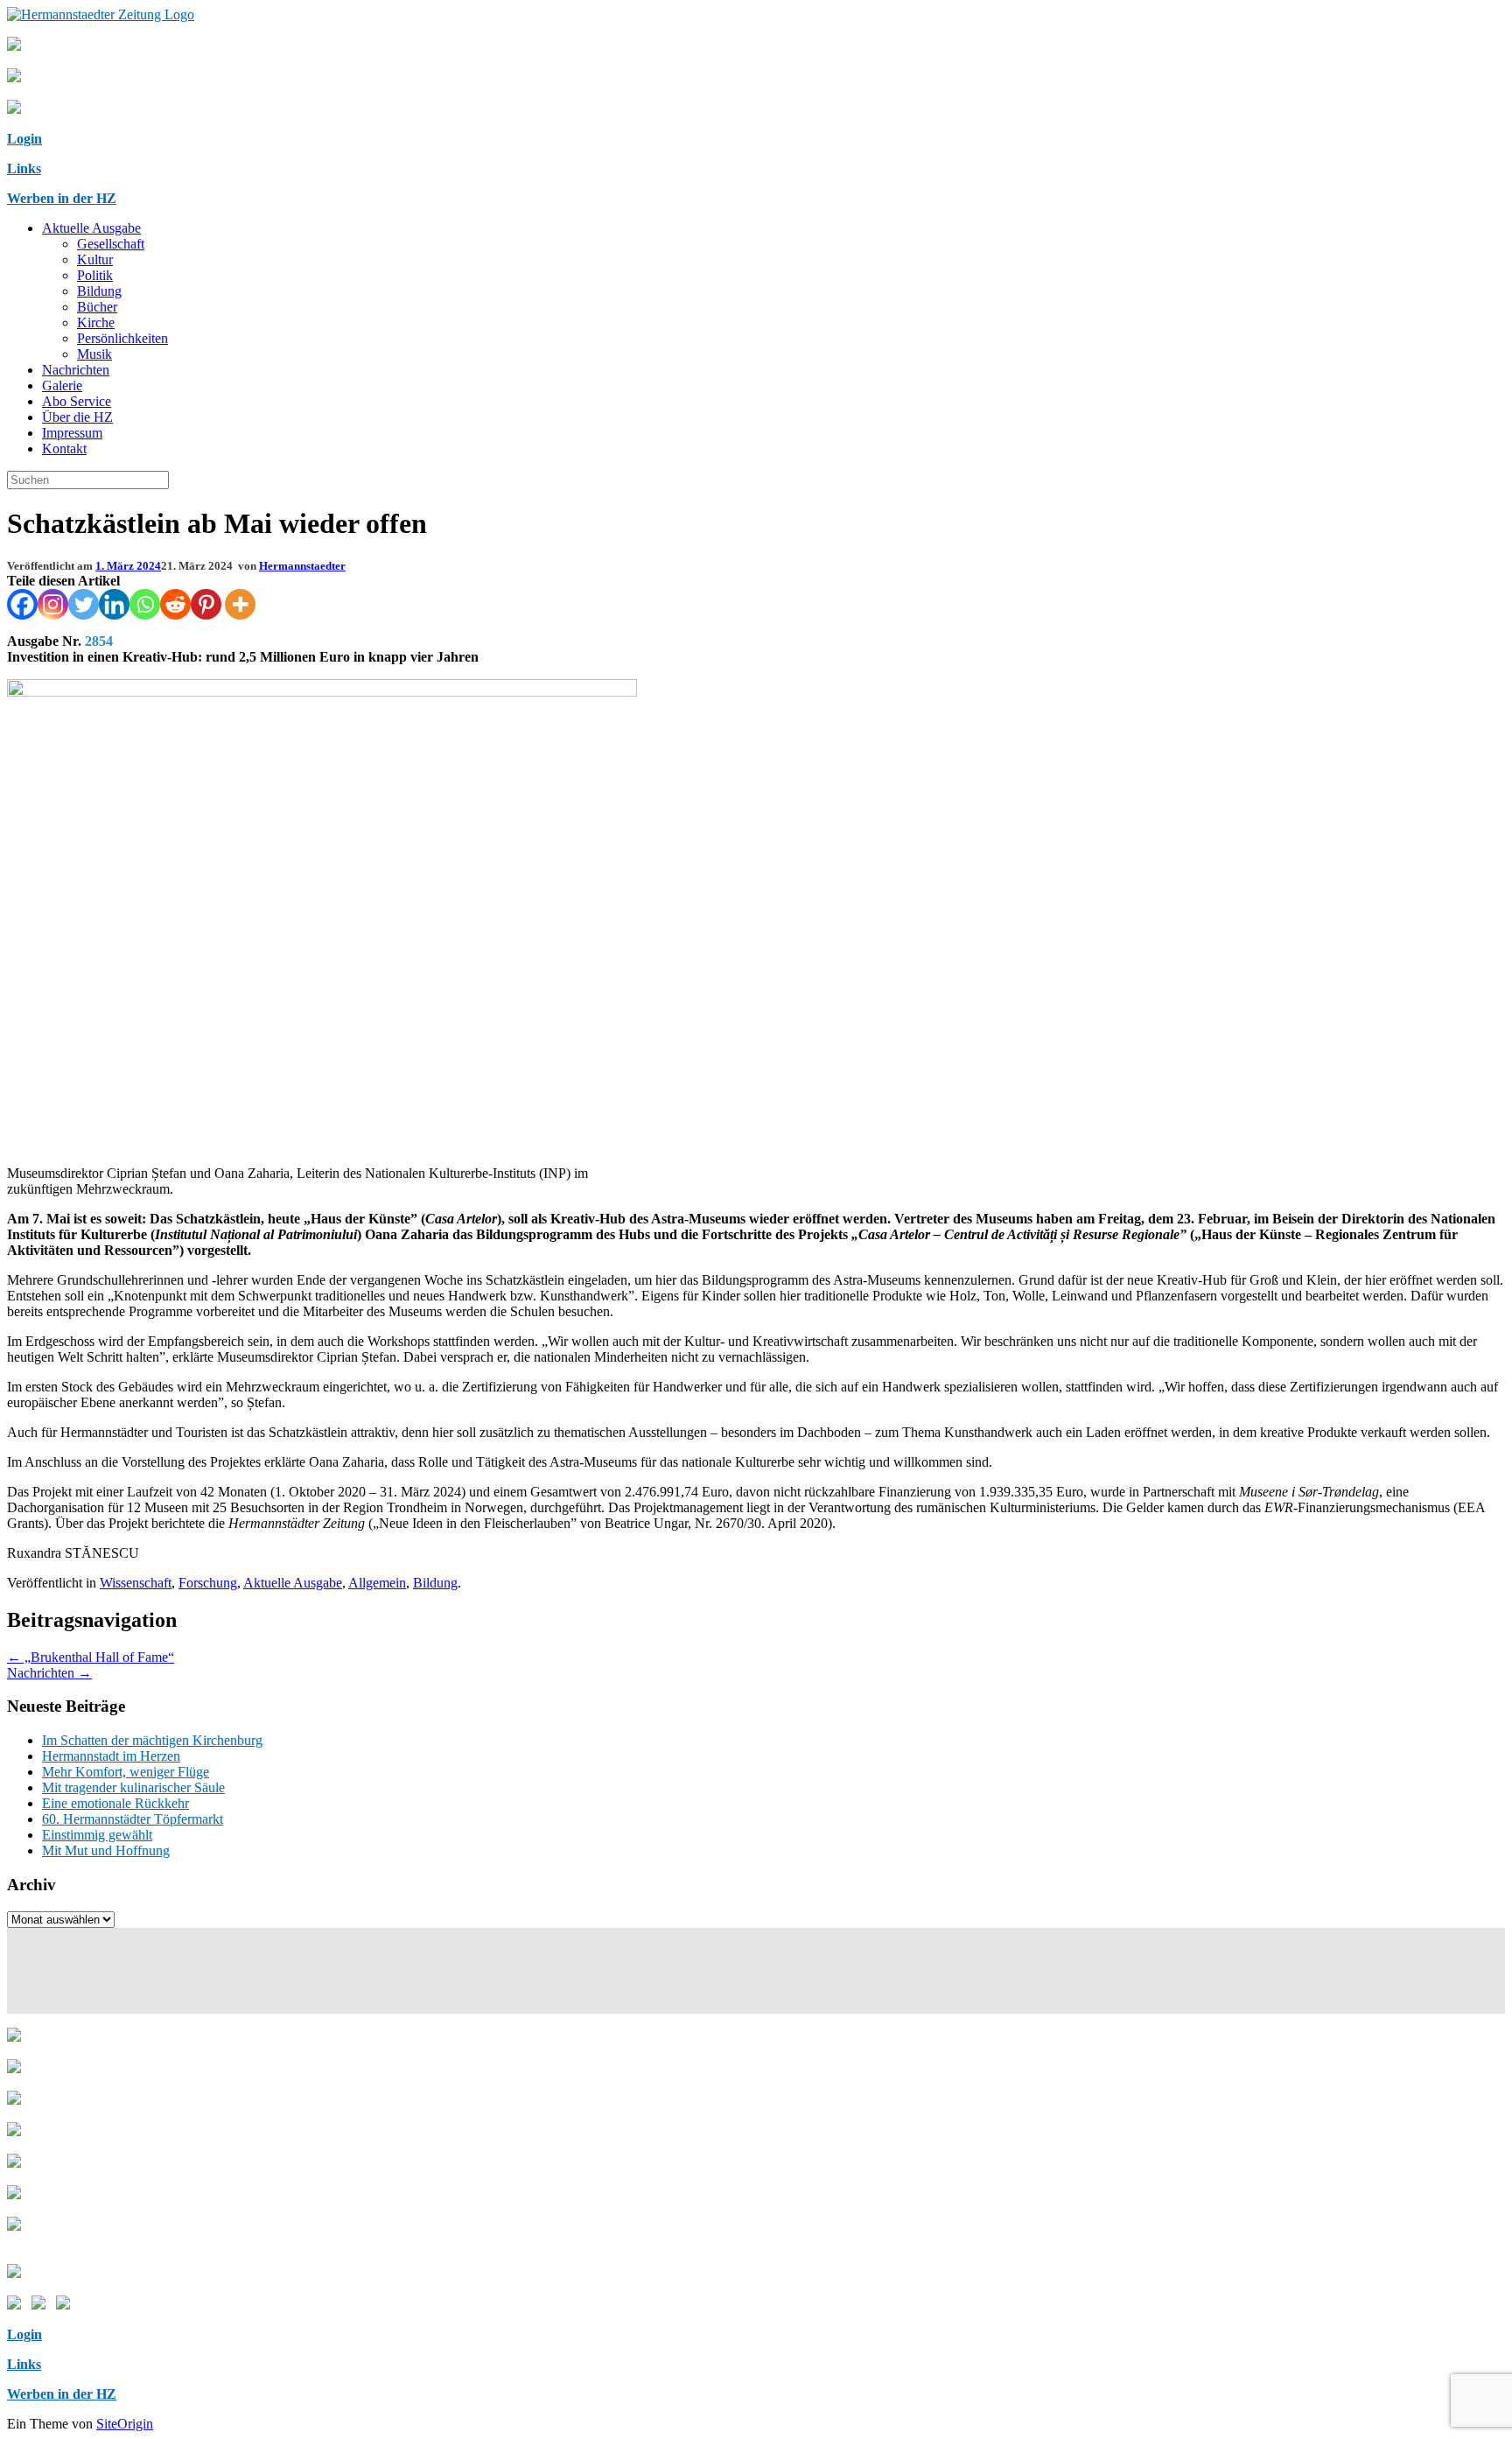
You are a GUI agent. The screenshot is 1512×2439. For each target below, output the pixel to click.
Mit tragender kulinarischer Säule (133, 1787)
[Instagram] (53, 604)
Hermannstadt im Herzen (111, 1756)
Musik (94, 354)
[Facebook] (22, 604)
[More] (240, 604)
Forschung (208, 1583)
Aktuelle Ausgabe (91, 228)
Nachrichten (76, 370)
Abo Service (77, 401)
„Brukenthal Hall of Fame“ (91, 1657)
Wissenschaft (136, 1583)
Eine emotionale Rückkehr (115, 1803)
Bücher (97, 307)
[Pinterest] (206, 604)
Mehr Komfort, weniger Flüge (126, 1772)
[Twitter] (84, 604)
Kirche (96, 322)
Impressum (72, 433)
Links (24, 168)
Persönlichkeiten (122, 338)
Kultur (95, 259)
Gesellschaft (111, 244)
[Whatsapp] (145, 604)
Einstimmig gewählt (97, 1835)
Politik (95, 275)
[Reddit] (175, 604)
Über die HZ (77, 417)
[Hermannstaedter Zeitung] (101, 14)
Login (24, 139)
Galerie (62, 385)
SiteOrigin (125, 2424)
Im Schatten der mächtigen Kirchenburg (152, 1740)
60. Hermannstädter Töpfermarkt (133, 1819)
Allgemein (377, 1583)
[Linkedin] (114, 604)
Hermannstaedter (302, 566)
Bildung (99, 291)
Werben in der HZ (62, 198)
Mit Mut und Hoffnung (106, 1850)
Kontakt (64, 449)
